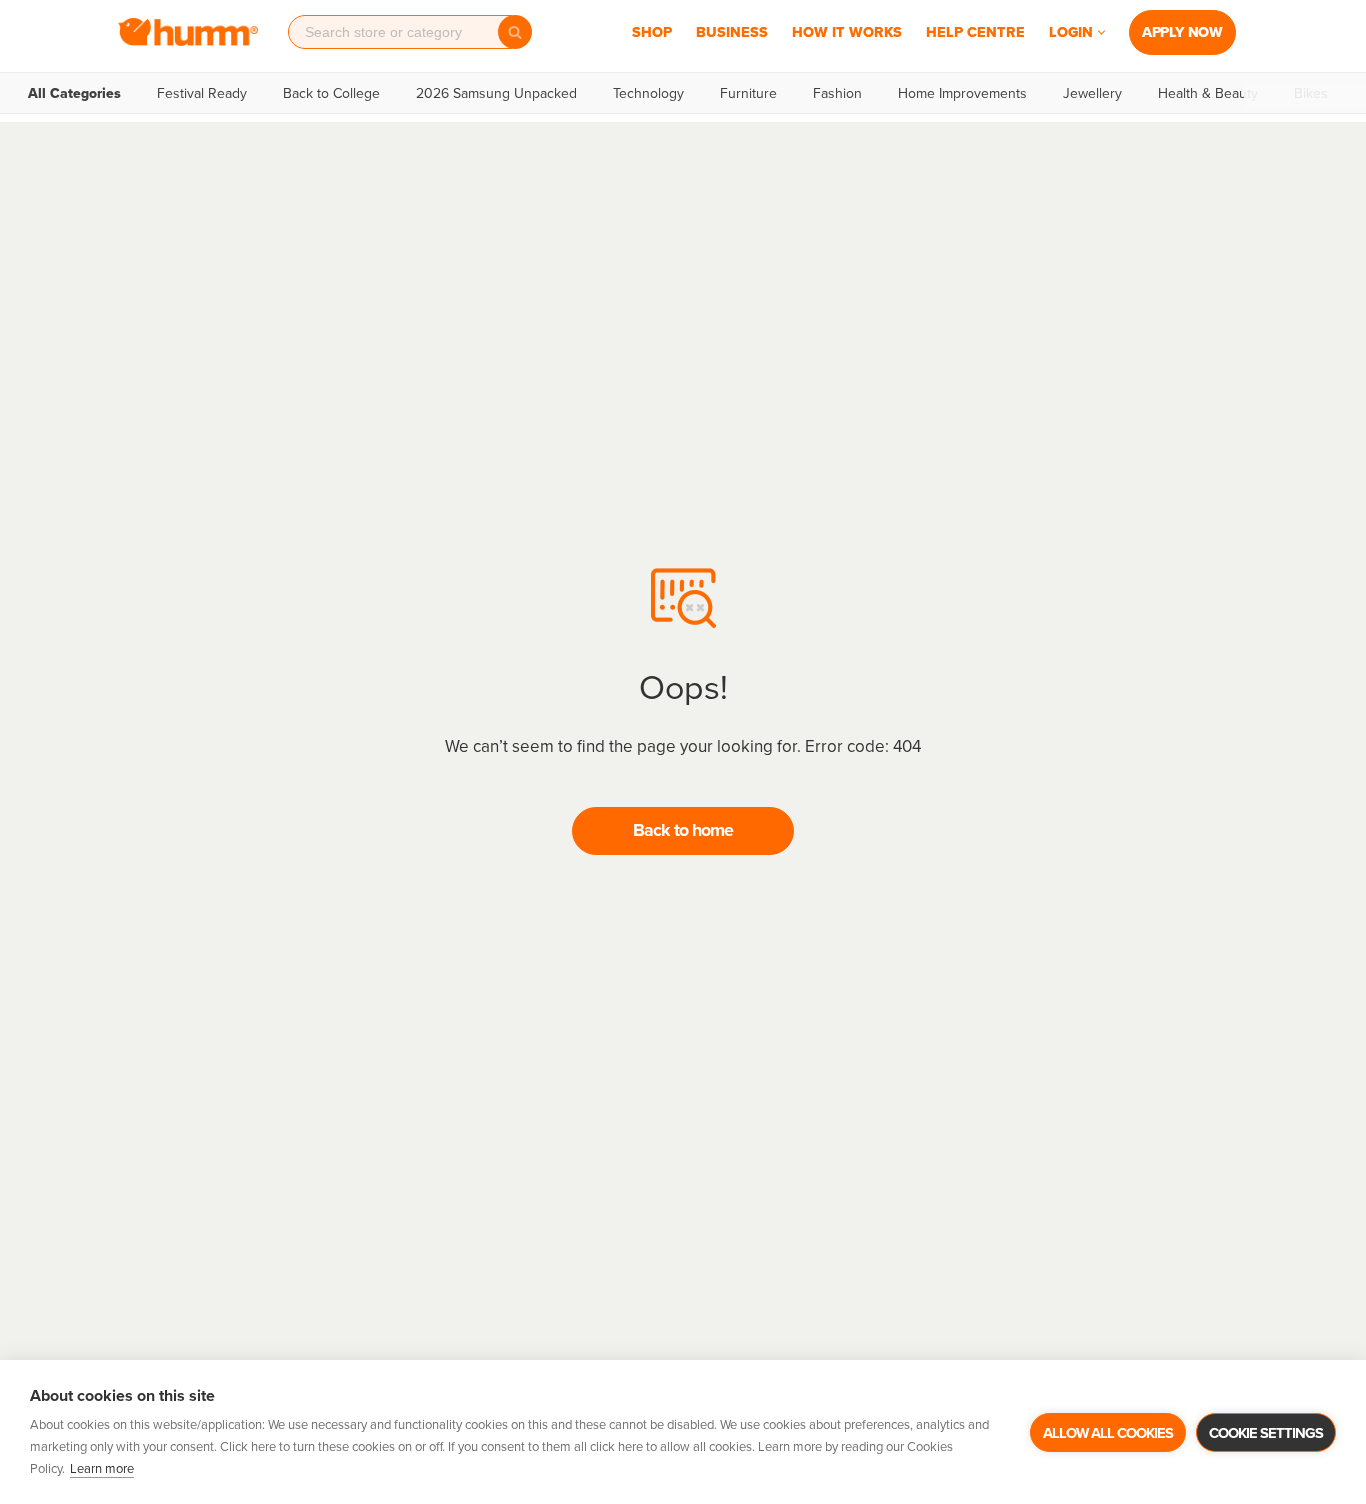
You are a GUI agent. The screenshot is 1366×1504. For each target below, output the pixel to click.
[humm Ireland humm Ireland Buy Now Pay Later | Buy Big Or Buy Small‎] (188, 32)
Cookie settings (1266, 1432)
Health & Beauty (1208, 93)
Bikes (1311, 93)
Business (732, 32)
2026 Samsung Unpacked (496, 93)
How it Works (847, 32)
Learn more (102, 1468)
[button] (1101, 32)
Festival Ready (202, 93)
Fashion (837, 93)
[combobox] (400, 32)
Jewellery (1092, 93)
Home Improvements (962, 93)
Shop (652, 32)
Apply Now (1182, 32)
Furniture (748, 93)
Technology (648, 93)
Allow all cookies (1108, 1432)
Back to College (331, 93)
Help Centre (975, 32)
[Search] (515, 32)
